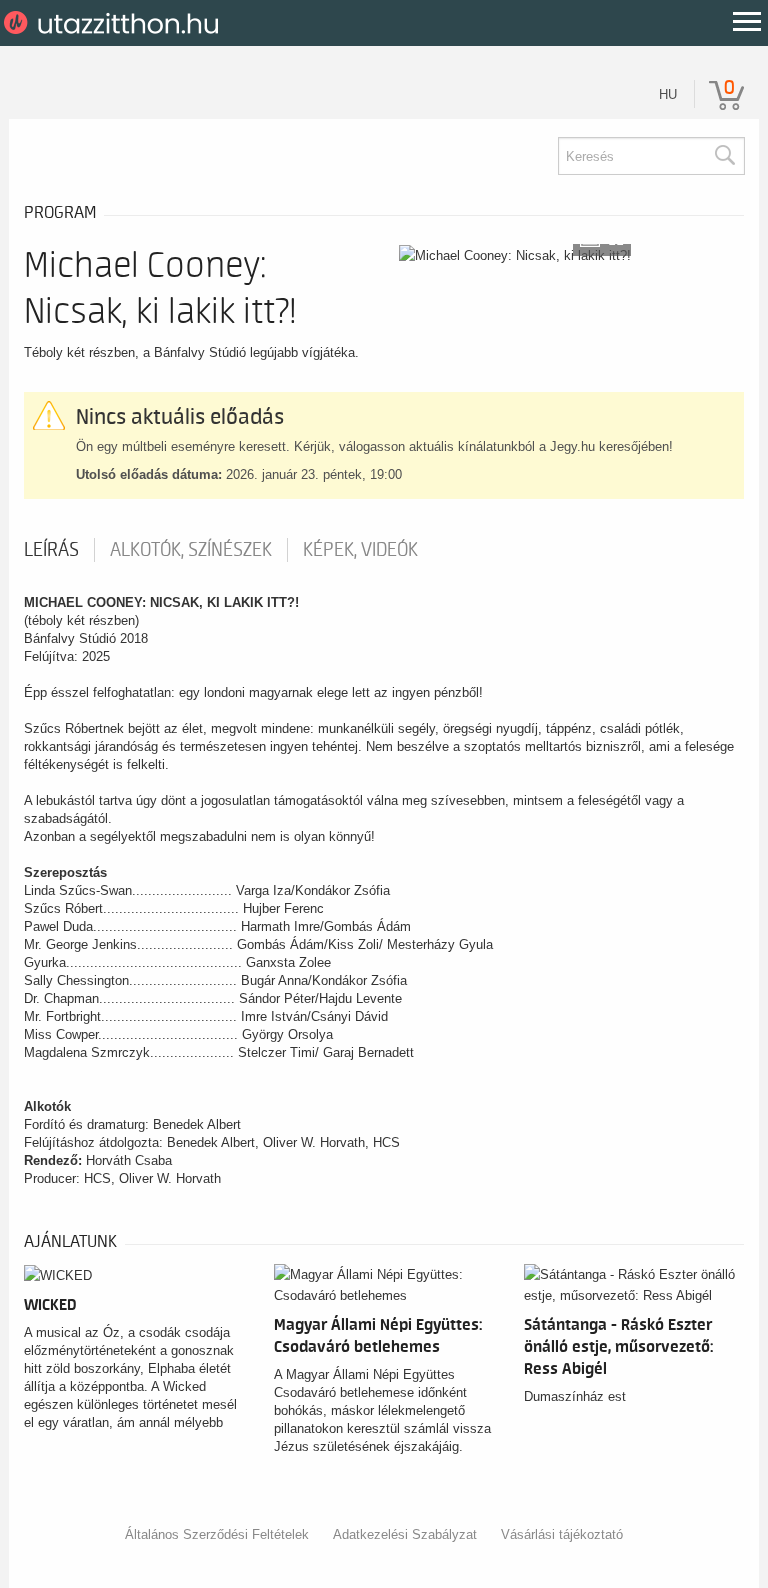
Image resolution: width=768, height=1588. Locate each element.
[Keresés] (724, 156)
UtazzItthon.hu (114, 23)
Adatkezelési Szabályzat (405, 1534)
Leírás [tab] (51, 550)
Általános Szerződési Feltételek (217, 1534)
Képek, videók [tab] (360, 550)
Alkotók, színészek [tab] (191, 550)
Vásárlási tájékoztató (562, 1534)
